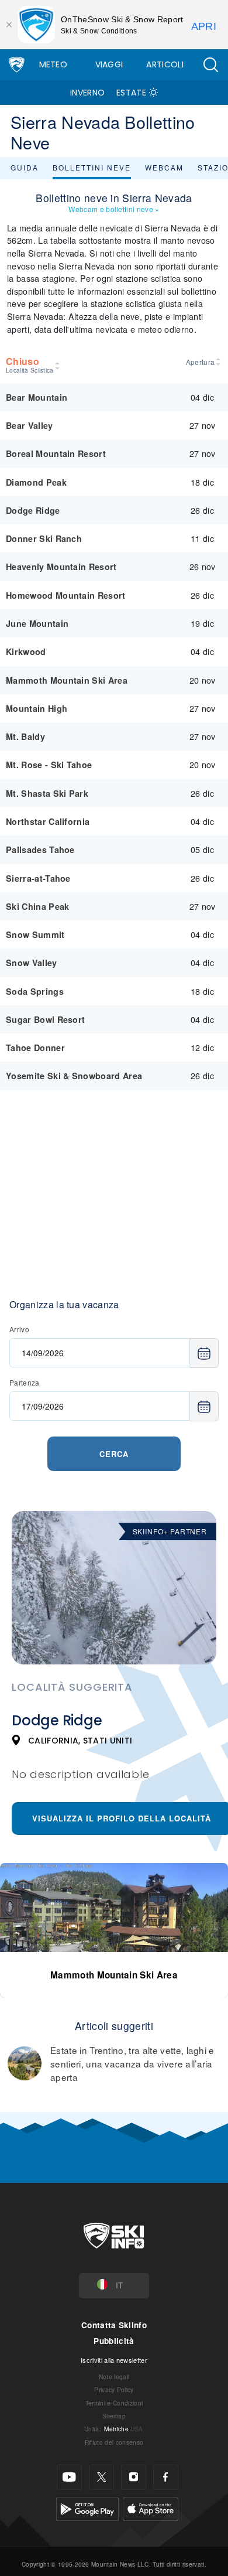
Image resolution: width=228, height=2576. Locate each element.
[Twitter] (101, 2477)
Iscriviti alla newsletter (114, 2360)
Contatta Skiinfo (114, 2325)
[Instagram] (134, 2477)
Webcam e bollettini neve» (114, 209)
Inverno (87, 93)
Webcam (164, 167)
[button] (210, 65)
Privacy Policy (114, 2389)
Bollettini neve (92, 167)
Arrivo (19, 1329)
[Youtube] (69, 2477)
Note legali (114, 2377)
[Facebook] (166, 2477)
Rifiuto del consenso (114, 2442)
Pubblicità (114, 2341)
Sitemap (114, 2416)
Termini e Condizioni (114, 2403)
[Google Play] (87, 2508)
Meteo (53, 64)
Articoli (165, 64)
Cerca (114, 1454)
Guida (25, 167)
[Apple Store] (151, 2508)
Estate (131, 93)
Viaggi (109, 64)
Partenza (25, 1382)
